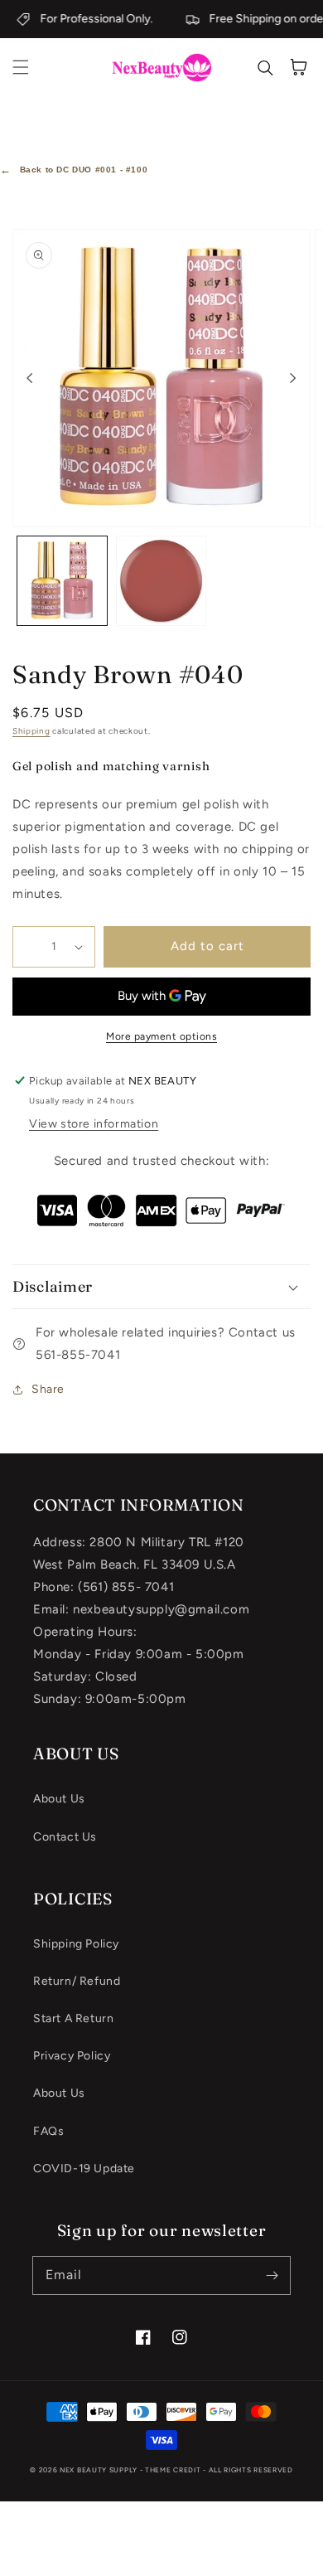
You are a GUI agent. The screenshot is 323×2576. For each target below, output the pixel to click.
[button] (21, 67)
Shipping (31, 731)
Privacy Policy (72, 2056)
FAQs (48, 2131)
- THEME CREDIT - (174, 2470)
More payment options (161, 1036)
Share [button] (48, 1389)
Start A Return (73, 2018)
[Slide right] (293, 378)
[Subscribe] (272, 2275)
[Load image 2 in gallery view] (161, 581)
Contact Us (65, 1837)
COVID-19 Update (84, 2168)
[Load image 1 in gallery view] (62, 581)
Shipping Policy (76, 1944)
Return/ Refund (77, 1981)
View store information (94, 1124)
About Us (59, 1799)
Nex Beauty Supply (99, 2470)
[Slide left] (30, 378)
